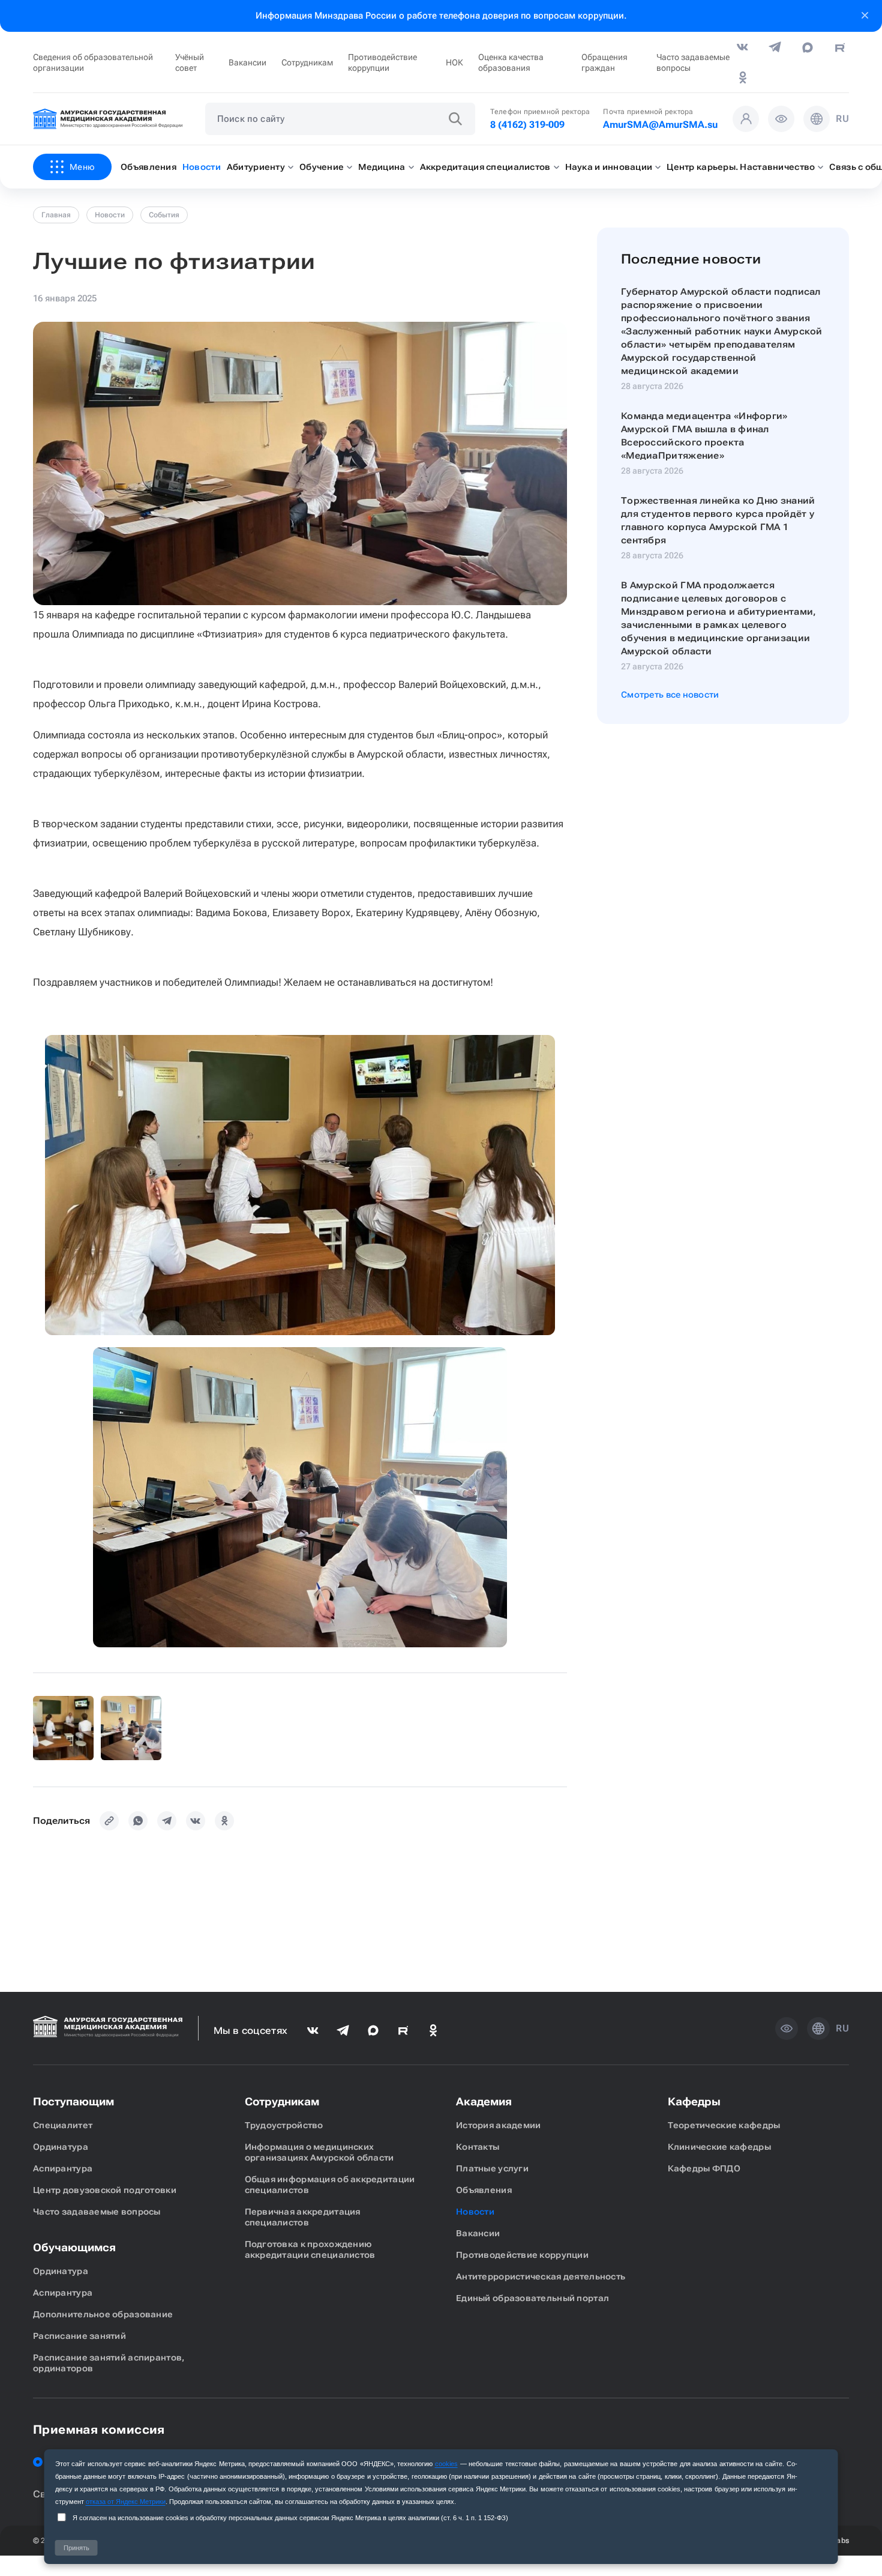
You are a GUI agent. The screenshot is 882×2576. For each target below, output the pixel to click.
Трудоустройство (284, 2125)
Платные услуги (492, 2168)
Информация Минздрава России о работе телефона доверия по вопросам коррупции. (441, 16)
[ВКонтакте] (196, 1821)
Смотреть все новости (670, 695)
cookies (446, 2464)
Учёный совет (190, 62)
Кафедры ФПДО (704, 2168)
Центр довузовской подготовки (105, 2190)
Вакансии (247, 62)
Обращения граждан (604, 62)
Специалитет (63, 2125)
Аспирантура (63, 2168)
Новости (110, 215)
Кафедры (694, 2101)
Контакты (478, 2147)
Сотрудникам (307, 62)
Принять (76, 2548)
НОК (454, 62)
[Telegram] (167, 1821)
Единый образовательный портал (532, 2298)
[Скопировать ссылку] (109, 1821)
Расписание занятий (79, 2336)
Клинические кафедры (719, 2147)
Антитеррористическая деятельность (541, 2276)
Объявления (484, 2190)
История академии (498, 2125)
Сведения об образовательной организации (93, 62)
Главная (56, 215)
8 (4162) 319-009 (527, 125)
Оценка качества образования (511, 62)
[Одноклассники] (224, 1821)
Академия (484, 2101)
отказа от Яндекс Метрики (126, 2502)
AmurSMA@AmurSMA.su (660, 125)
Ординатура (61, 2147)
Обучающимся (74, 2247)
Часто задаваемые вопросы (693, 62)
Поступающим (73, 2101)
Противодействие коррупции (382, 62)
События (164, 215)
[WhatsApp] (138, 1821)
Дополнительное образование (103, 2314)
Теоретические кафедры (724, 2125)
